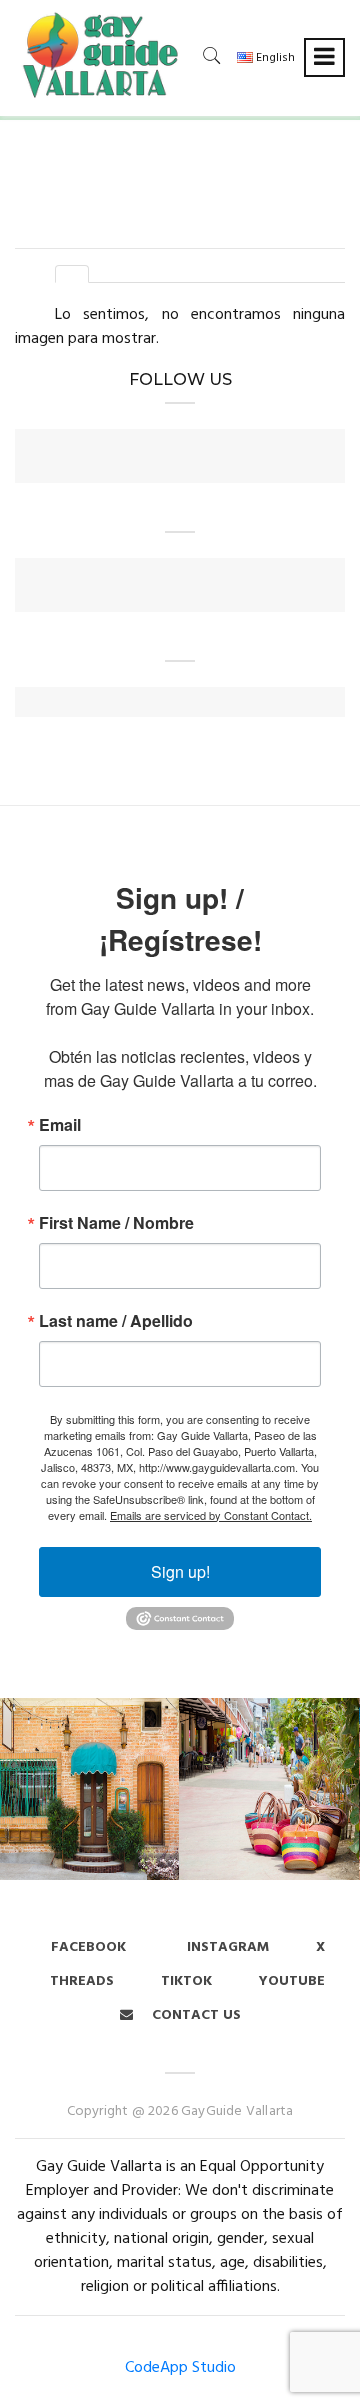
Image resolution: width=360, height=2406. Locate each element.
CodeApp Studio (180, 2368)
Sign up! (180, 1571)
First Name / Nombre (116, 1223)
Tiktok (186, 1981)
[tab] (72, 274)
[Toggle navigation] (324, 57)
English (274, 58)
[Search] (212, 55)
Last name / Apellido (116, 1321)
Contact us (194, 2015)
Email (60, 1125)
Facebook (88, 1947)
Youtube (292, 1981)
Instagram (226, 1947)
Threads (82, 1981)
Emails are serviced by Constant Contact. (211, 1515)
